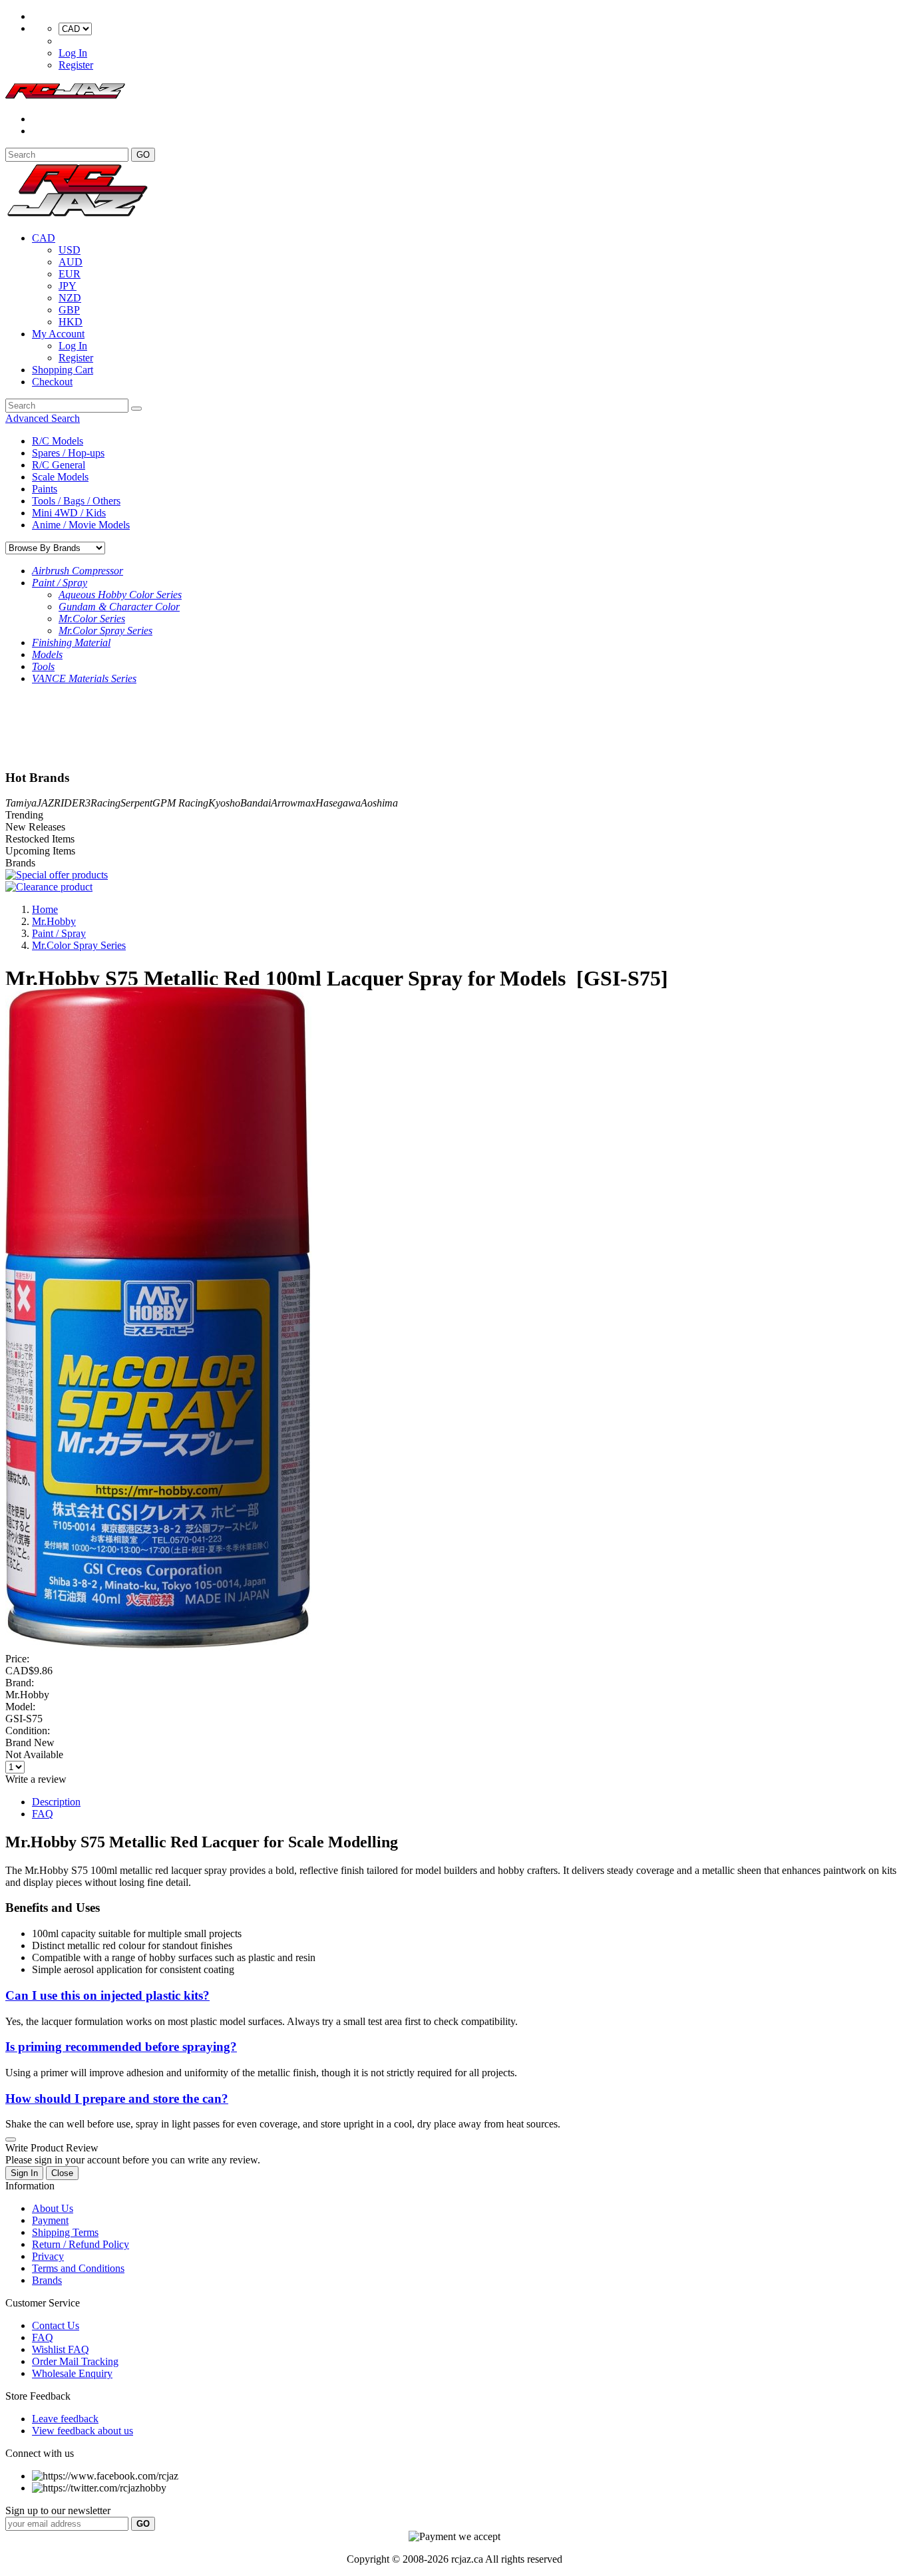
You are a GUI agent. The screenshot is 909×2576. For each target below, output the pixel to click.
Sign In (24, 2173)
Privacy (48, 2256)
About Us (53, 2208)
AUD (71, 262)
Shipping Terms (65, 2232)
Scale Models (60, 477)
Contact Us (56, 2325)
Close (62, 2173)
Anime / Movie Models (81, 525)
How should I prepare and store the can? (117, 2099)
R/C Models (58, 441)
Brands (47, 2280)
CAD (44, 238)
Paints (45, 489)
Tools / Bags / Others (76, 501)
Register (76, 65)
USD (70, 250)
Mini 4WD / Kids (69, 513)
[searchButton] (136, 409)
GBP (69, 310)
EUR (70, 274)
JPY (68, 286)
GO (143, 155)
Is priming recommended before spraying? (121, 2047)
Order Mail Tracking (75, 2361)
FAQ (43, 1814)
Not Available (34, 1754)
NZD (70, 298)
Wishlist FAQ (61, 2349)
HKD (71, 322)
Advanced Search (43, 418)
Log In (73, 53)
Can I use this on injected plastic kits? (107, 1995)
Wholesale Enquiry (72, 2373)
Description (56, 1802)
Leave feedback (65, 2419)
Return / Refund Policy (81, 2244)
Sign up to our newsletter (58, 2510)
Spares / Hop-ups (68, 453)
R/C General (59, 465)
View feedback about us (83, 2431)
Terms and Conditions (78, 2268)
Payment (50, 2220)
